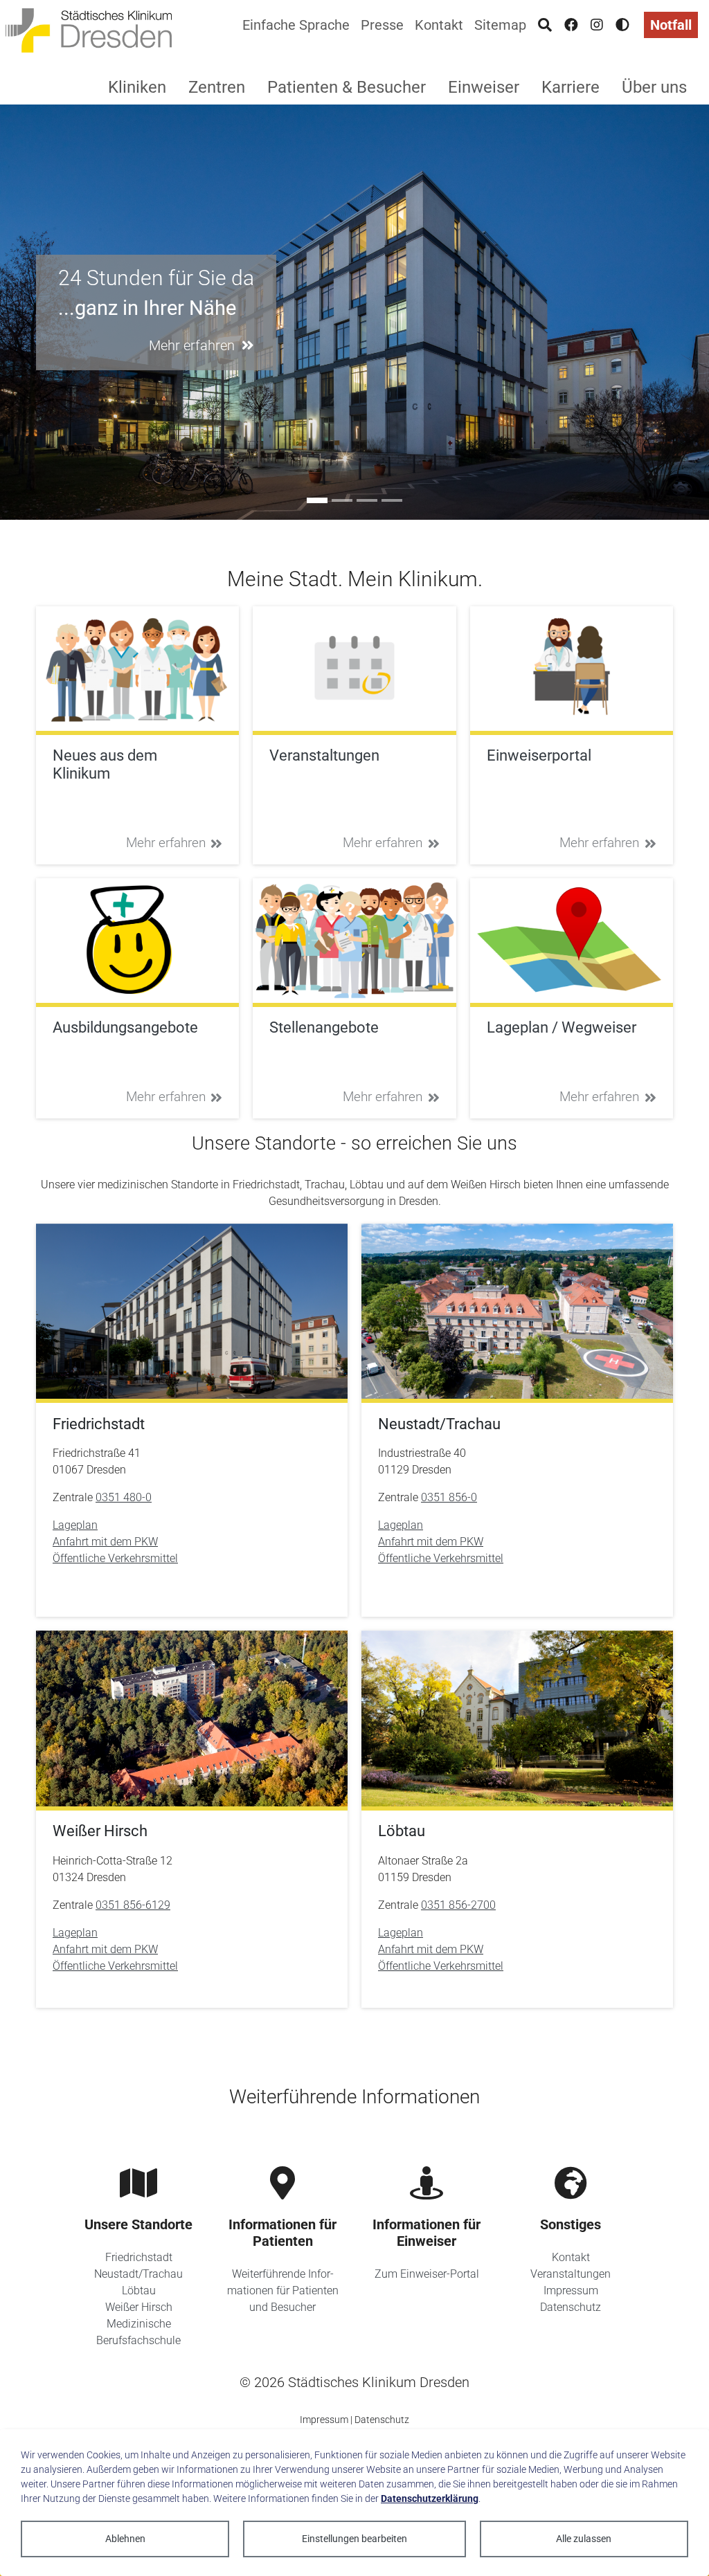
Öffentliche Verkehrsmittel (115, 1558)
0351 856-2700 (458, 1905)
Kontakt (439, 25)
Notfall (671, 25)
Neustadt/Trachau (138, 2274)
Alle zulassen (584, 2539)
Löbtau (139, 2291)
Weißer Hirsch (139, 2307)
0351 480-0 (124, 1497)
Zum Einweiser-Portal (427, 2274)
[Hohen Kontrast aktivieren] (622, 25)
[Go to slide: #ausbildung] (342, 500)
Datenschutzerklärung (430, 2498)
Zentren (217, 87)
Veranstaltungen (571, 2274)
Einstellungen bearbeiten (354, 2539)
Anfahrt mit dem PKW (105, 1542)
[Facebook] (571, 25)
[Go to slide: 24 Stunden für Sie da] (317, 500)
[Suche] (545, 25)
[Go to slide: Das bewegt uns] (367, 500)
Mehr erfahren (166, 843)
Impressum (571, 2291)
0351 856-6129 (133, 1905)
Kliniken (137, 87)
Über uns (654, 87)
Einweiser (484, 87)
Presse (382, 25)
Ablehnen (125, 2539)
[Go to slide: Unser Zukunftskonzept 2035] (392, 500)
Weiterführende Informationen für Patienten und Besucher (283, 2291)
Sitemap (500, 25)
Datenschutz (571, 2307)
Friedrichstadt (139, 2257)
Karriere (571, 87)
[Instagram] (597, 25)
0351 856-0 (449, 1497)
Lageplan (75, 1525)
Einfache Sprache (296, 25)
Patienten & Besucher (347, 87)
